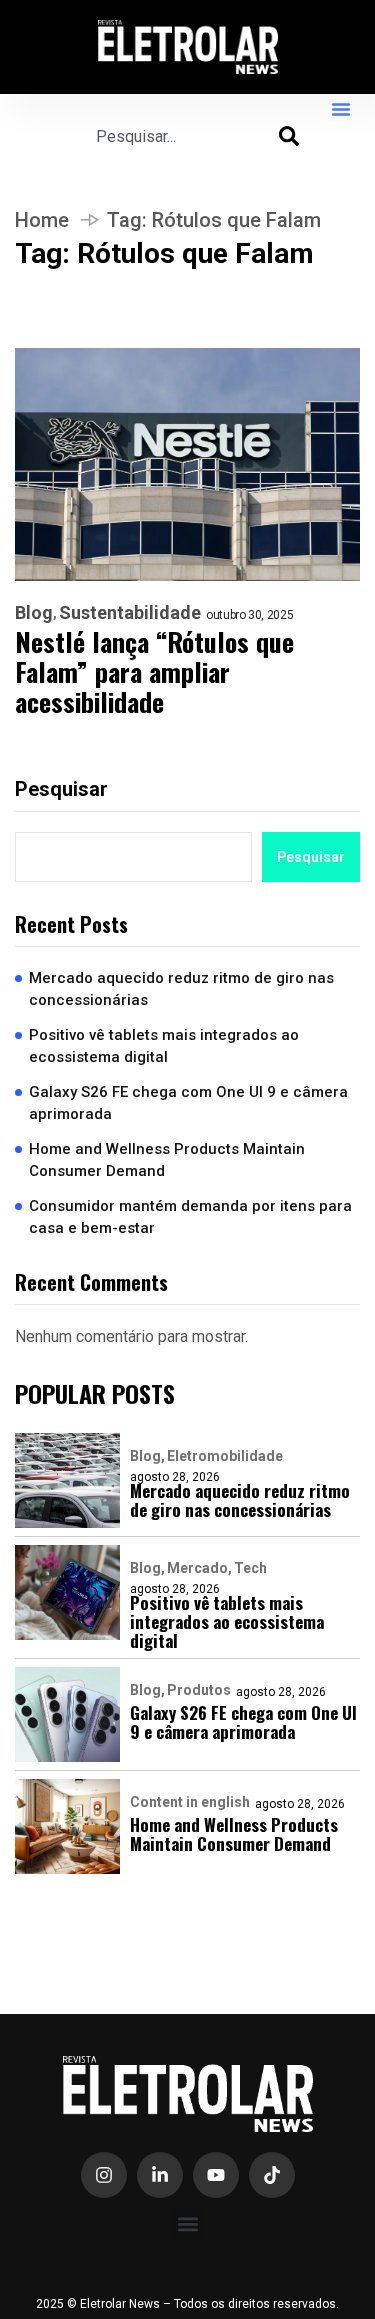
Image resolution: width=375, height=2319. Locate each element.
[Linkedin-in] (160, 2175)
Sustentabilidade (130, 613)
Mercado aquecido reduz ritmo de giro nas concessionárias (181, 989)
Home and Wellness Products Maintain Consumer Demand (167, 1160)
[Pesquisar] (289, 136)
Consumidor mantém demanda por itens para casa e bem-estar (190, 1217)
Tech (250, 1568)
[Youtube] (216, 2175)
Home (42, 220)
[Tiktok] (272, 2175)
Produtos (199, 1690)
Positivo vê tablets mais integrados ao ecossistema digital (164, 1046)
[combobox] (187, 136)
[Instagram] (104, 2175)
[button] (341, 109)
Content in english (190, 1802)
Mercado (197, 1568)
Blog (34, 613)
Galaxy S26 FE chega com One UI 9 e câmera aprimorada (188, 1103)
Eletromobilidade (225, 1456)
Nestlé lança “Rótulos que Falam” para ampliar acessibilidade (154, 672)
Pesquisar (61, 789)
